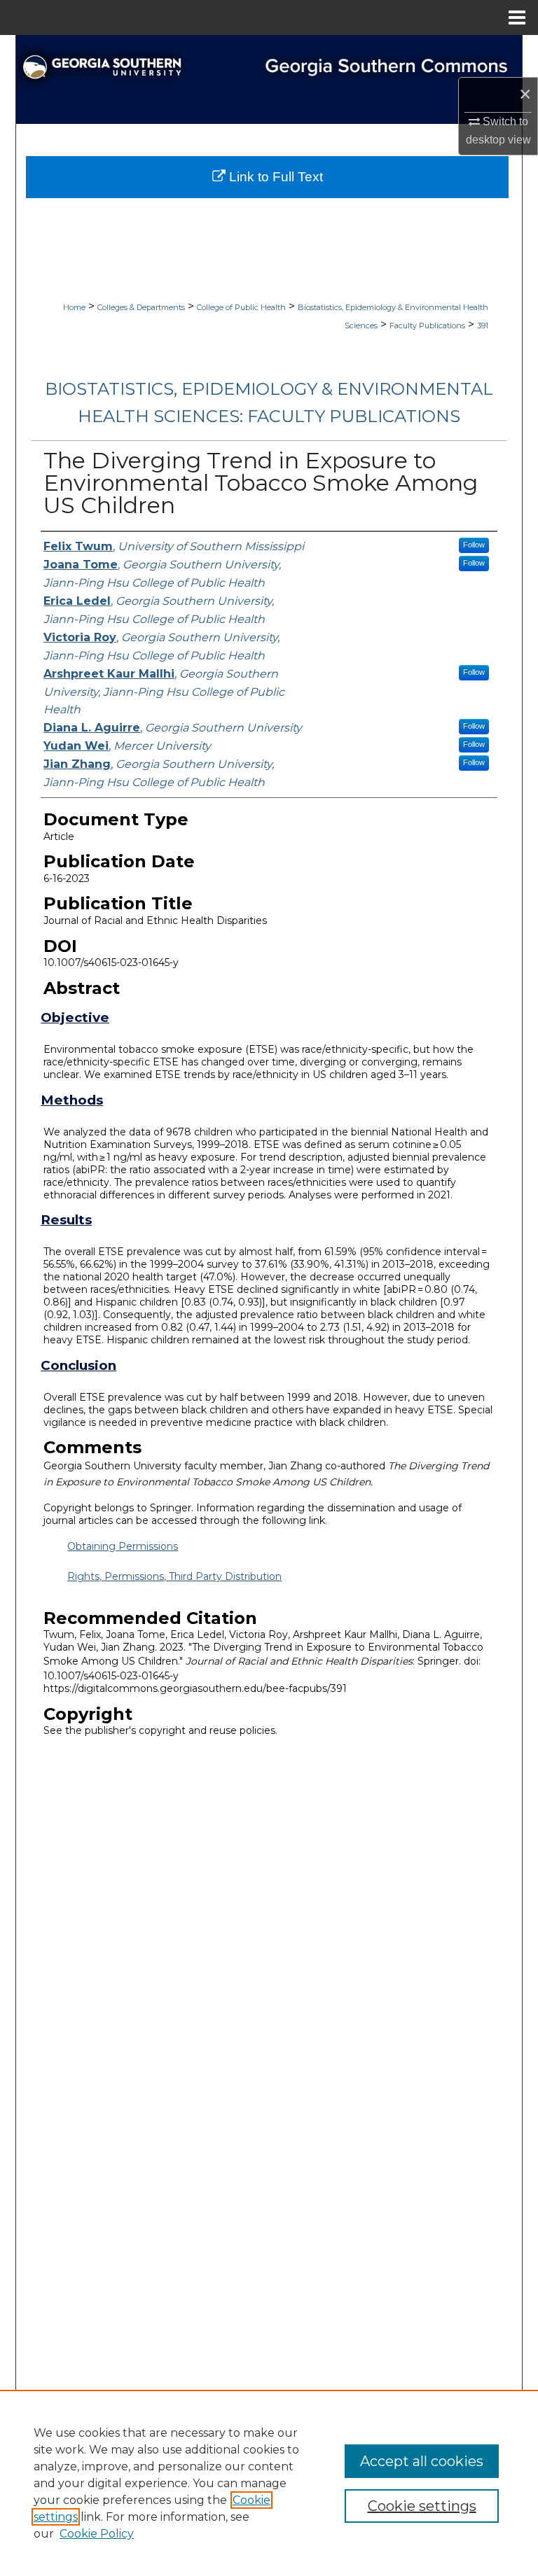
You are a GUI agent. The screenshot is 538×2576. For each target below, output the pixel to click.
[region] (269, 2483)
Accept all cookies (422, 2461)
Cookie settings (422, 2506)
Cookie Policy (97, 2534)
